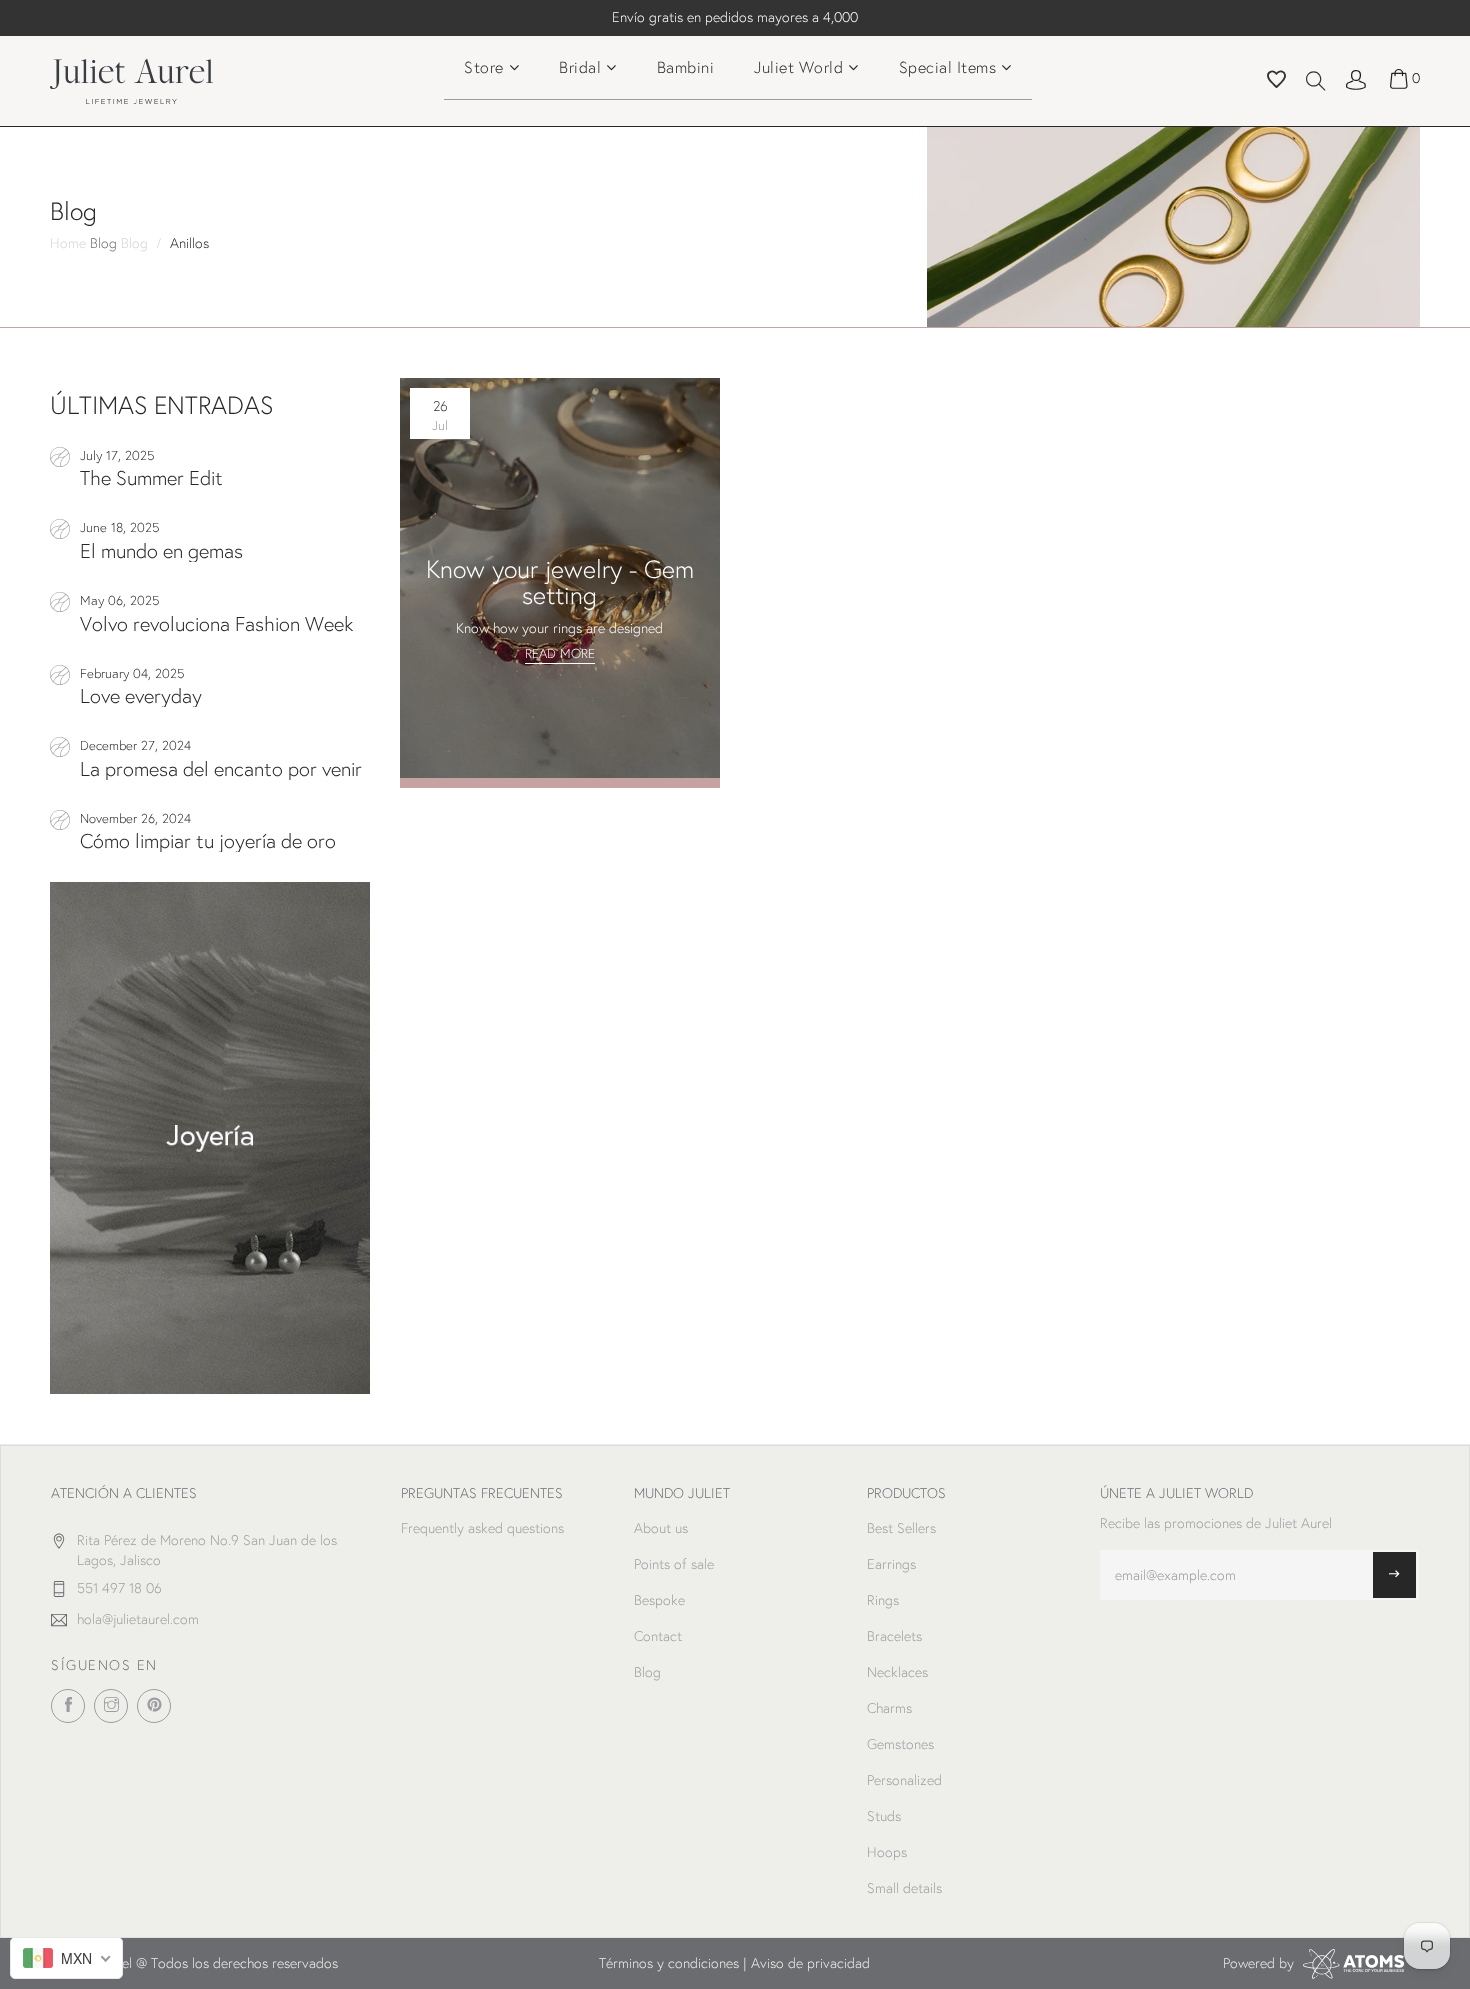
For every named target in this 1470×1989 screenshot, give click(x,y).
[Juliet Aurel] (210, 1138)
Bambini (686, 66)
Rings (883, 1600)
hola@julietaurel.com (138, 1619)
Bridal (580, 66)
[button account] (1356, 78)
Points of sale (674, 1564)
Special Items (948, 66)
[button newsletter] (1394, 1575)
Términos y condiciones (669, 1963)
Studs (884, 1816)
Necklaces (897, 1672)
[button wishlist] (1276, 82)
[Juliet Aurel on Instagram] (111, 1706)
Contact (658, 1636)
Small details (904, 1888)
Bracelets (894, 1636)
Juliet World (798, 66)
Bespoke (659, 1600)
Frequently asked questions (482, 1528)
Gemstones (900, 1744)
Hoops (887, 1852)
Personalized (904, 1780)
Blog (105, 243)
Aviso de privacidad (810, 1963)
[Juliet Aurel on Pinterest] (154, 1706)
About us (661, 1528)
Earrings (891, 1564)
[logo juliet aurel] (131, 79)
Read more (560, 653)
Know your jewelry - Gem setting (560, 581)
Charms (889, 1708)
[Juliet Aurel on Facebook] (68, 1706)
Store (484, 66)
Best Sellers (901, 1528)
